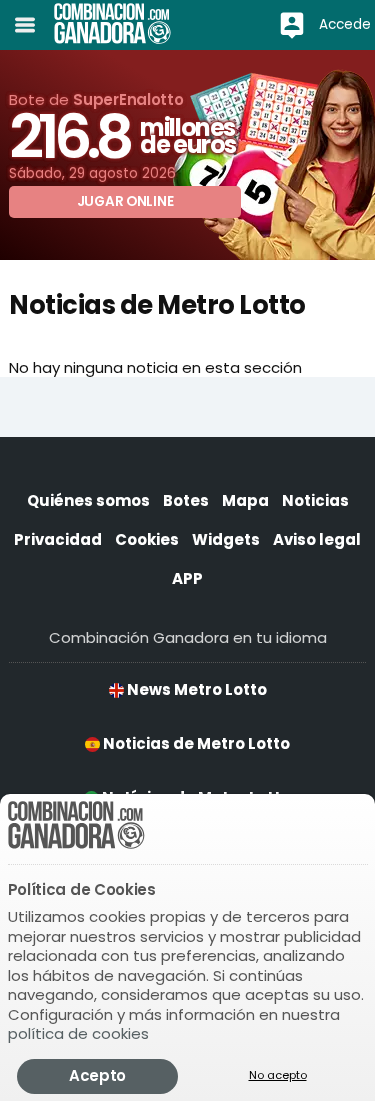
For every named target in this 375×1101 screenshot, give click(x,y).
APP (187, 578)
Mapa (245, 500)
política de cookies (78, 1033)
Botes (186, 500)
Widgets (226, 539)
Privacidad (58, 539)
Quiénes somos (88, 500)
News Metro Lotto (195, 689)
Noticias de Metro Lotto (195, 743)
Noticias (315, 500)
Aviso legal (317, 539)
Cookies (147, 539)
